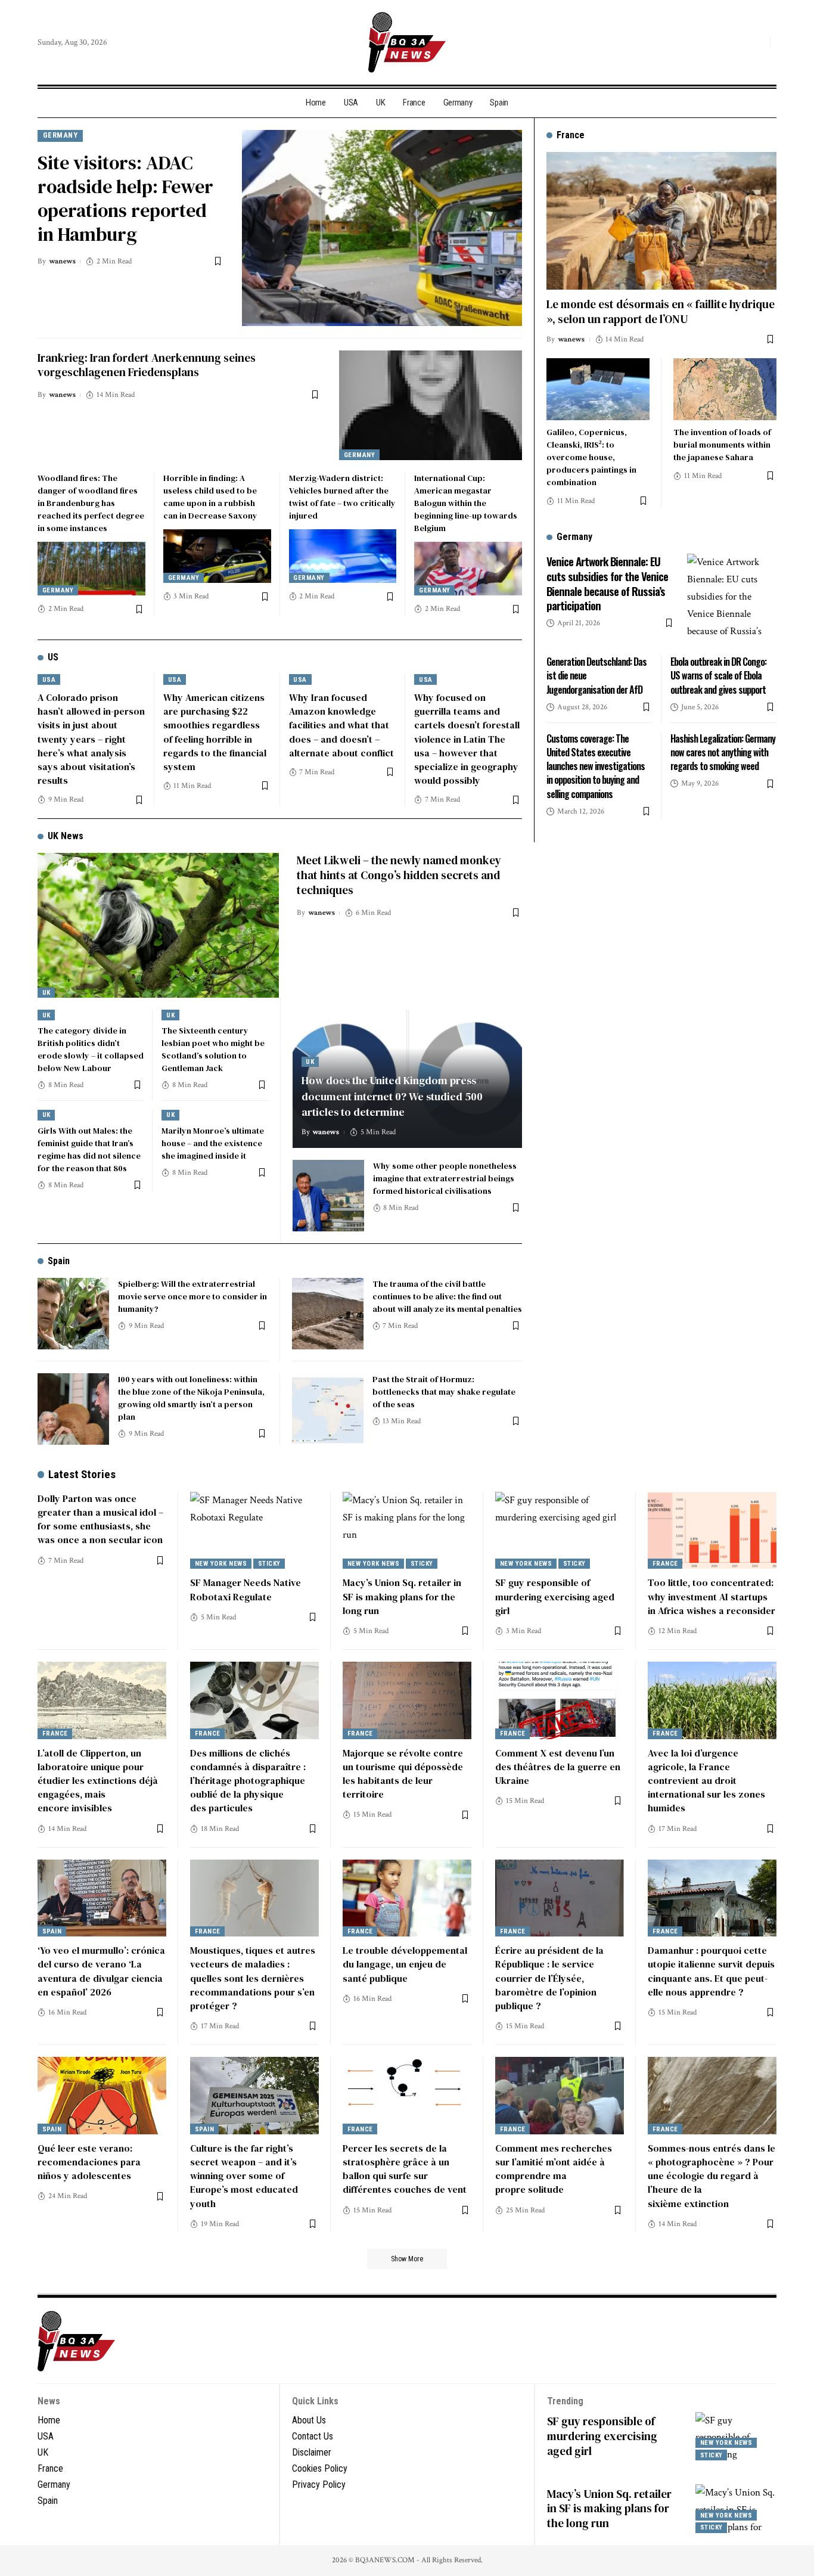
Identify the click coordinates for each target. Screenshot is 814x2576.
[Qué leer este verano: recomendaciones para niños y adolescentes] (102, 2096)
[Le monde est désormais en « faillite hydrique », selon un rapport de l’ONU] (661, 221)
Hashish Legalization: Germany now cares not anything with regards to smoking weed (723, 752)
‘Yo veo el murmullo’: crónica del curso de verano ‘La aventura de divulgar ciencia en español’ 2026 (101, 1971)
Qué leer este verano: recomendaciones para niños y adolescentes (89, 2162)
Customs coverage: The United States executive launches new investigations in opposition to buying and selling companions (596, 766)
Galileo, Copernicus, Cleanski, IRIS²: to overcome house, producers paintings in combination (591, 457)
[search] (758, 42)
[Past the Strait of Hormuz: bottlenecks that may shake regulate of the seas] (328, 1409)
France (665, 1564)
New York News (221, 1564)
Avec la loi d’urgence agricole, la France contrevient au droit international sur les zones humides (706, 1781)
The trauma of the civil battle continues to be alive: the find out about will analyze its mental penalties (447, 1296)
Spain (59, 1261)
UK (46, 993)
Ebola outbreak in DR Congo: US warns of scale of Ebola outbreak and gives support (718, 675)
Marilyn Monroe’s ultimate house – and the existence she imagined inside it (213, 1143)
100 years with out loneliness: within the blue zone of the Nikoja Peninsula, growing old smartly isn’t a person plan (191, 1398)
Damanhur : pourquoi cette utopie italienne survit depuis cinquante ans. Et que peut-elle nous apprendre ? (711, 1971)
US (53, 657)
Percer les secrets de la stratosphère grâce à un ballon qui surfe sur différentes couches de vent (405, 2169)
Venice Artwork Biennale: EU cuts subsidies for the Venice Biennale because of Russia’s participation (607, 583)
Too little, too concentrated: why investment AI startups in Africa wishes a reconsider (712, 1596)
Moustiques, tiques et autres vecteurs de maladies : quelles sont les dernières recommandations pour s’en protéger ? (253, 1978)
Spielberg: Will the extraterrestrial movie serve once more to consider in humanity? (192, 1296)
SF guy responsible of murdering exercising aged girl (555, 1596)
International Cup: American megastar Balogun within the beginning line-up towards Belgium (466, 503)
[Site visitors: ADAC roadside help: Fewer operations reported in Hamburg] (382, 228)
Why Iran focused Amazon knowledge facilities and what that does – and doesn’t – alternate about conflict (341, 725)
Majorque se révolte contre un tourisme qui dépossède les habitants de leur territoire (403, 1774)
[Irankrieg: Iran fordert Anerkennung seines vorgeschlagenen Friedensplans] (431, 405)
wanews (62, 261)
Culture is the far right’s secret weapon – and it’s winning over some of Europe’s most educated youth (244, 2176)
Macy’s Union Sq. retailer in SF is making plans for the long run (402, 1596)
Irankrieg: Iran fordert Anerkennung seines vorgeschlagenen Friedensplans (147, 365)
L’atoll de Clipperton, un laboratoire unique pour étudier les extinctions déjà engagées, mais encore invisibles (98, 1781)
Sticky (269, 1564)
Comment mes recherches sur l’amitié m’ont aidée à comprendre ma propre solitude (554, 2169)
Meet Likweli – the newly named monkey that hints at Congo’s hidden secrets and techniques (399, 875)
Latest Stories (82, 1474)
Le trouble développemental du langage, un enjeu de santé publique (405, 1964)
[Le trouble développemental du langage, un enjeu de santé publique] (407, 1898)
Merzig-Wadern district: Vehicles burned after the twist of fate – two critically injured (342, 497)
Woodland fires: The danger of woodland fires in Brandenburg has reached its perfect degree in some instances (91, 503)
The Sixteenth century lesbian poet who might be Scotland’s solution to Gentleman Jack (213, 1049)
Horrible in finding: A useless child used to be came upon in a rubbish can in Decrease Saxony (210, 497)
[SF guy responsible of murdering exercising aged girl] (560, 1531)
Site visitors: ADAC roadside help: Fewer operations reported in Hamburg (125, 198)
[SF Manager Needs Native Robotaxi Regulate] (254, 1531)
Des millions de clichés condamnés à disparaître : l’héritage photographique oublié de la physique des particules (248, 1781)
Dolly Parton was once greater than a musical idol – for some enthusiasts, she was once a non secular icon (100, 1519)
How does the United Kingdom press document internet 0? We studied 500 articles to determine (392, 1096)
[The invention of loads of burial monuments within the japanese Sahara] (725, 389)
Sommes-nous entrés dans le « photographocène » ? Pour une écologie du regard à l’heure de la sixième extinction (712, 2176)
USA (49, 680)
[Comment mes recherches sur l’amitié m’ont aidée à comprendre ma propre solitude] (560, 2096)
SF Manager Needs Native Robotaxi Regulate (246, 1589)
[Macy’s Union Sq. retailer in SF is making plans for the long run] (407, 1531)
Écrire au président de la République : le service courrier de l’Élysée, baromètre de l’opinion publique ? (549, 1978)
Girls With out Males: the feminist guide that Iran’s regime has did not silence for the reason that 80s (89, 1149)
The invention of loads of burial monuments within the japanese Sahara (722, 445)
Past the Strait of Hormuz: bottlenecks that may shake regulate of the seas (444, 1392)
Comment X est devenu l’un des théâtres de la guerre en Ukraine (558, 1767)
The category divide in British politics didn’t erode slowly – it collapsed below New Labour (91, 1049)
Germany (60, 135)
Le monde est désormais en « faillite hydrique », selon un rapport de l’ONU (661, 311)
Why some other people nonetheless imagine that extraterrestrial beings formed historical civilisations (445, 1178)
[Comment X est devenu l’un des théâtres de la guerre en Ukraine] (560, 1700)
